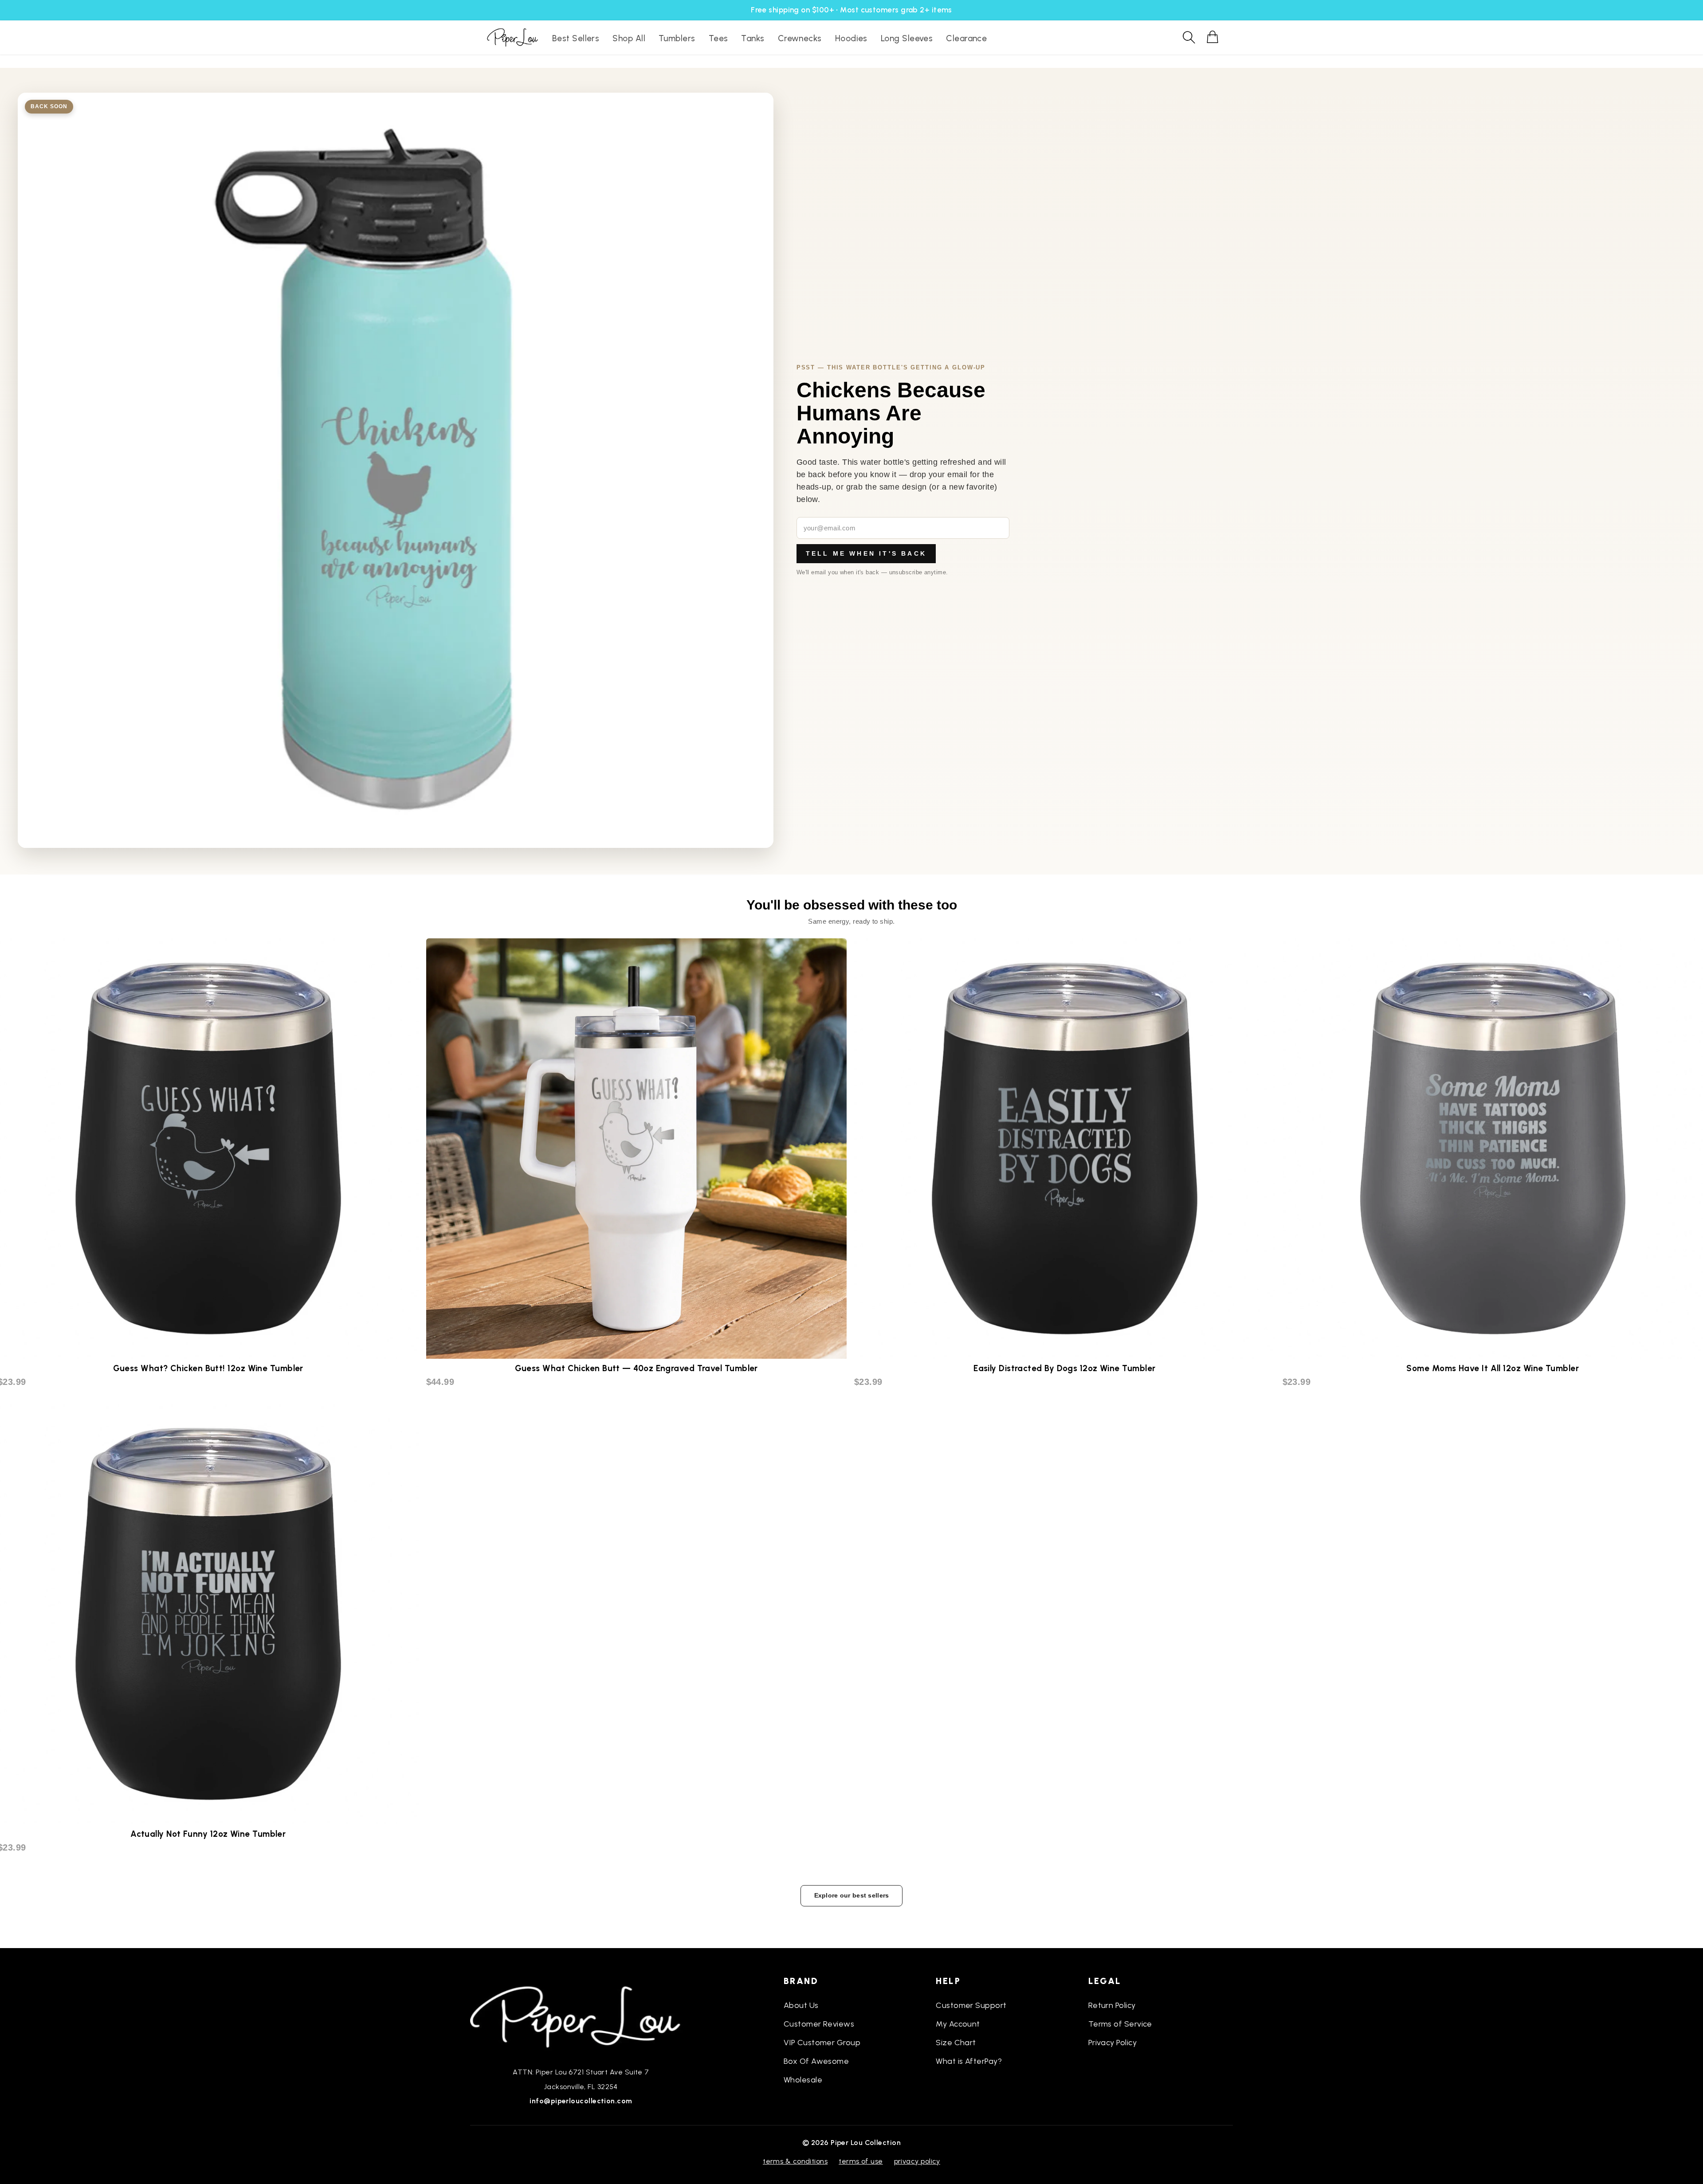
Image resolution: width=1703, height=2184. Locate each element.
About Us (801, 2005)
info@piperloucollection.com (581, 2101)
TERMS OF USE (861, 2161)
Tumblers (677, 38)
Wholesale (803, 2080)
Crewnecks (800, 38)
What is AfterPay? (969, 2061)
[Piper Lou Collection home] (581, 2016)
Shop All (629, 38)
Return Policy (1112, 2005)
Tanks (753, 38)
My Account (958, 2024)
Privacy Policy (1112, 2043)
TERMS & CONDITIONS (795, 2161)
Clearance (966, 38)
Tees (718, 38)
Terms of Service (1120, 2024)
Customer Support (971, 2005)
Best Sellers (576, 38)
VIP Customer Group (822, 2043)
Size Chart (956, 2043)
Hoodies (851, 38)
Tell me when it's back (866, 553)
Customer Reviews (819, 2024)
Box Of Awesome (816, 2061)
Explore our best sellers (852, 1895)
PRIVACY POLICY (917, 2161)
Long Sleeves (907, 38)
